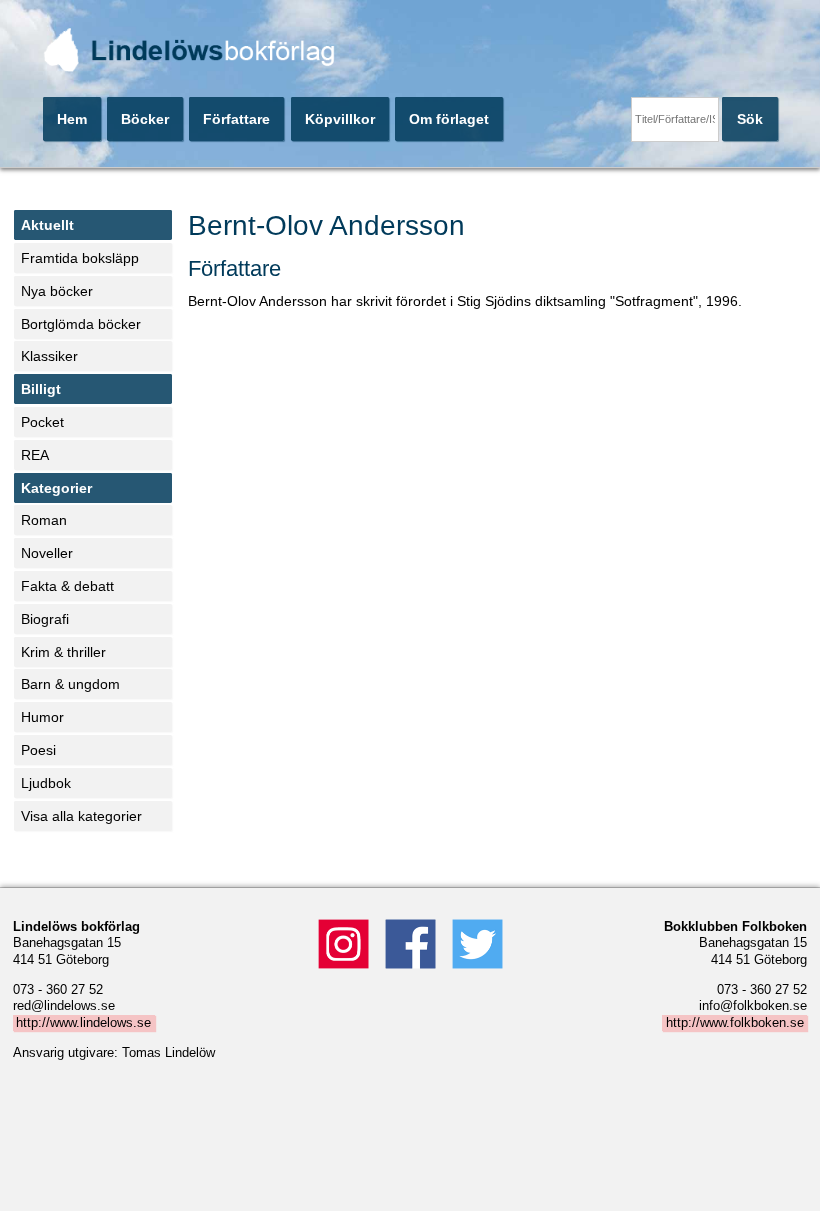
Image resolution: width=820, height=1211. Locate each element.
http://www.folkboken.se (735, 1023)
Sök (750, 119)
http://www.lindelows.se (83, 1023)
